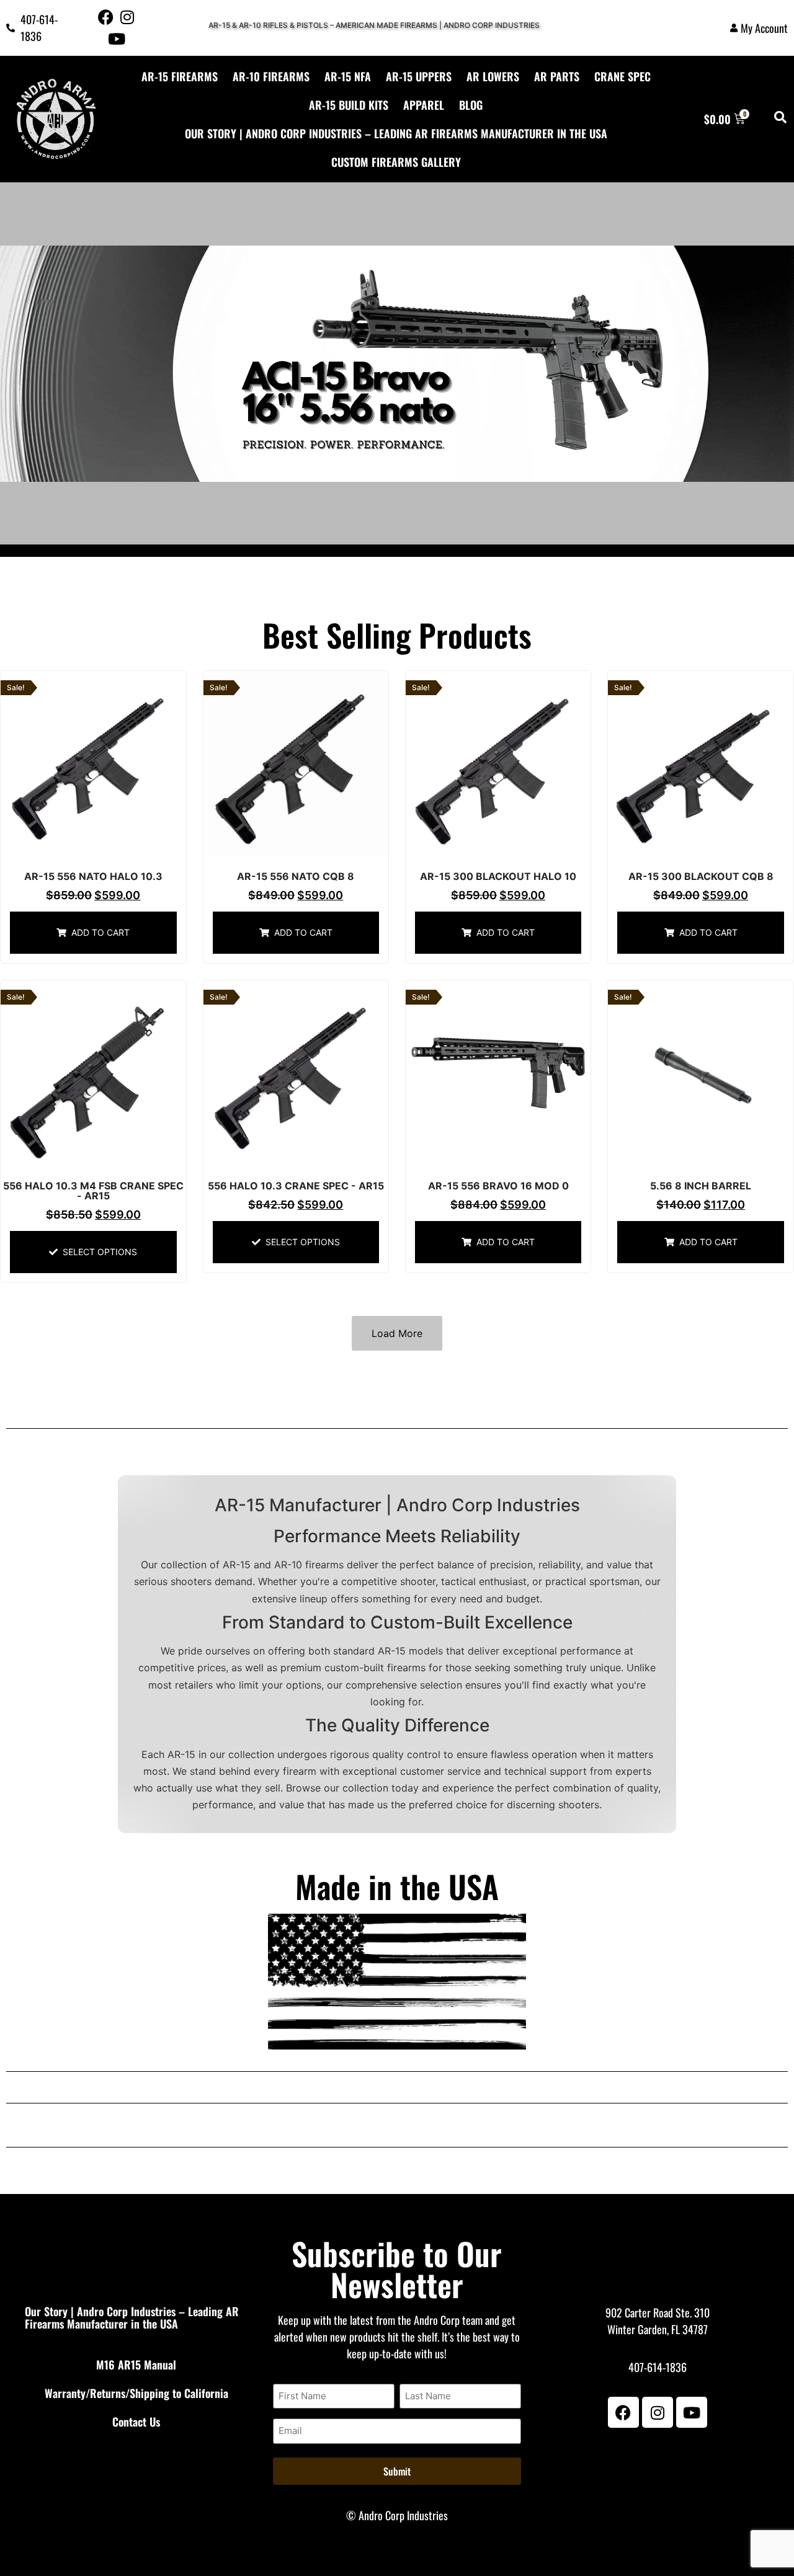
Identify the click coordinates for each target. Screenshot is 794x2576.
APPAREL (424, 105)
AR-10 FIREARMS (271, 76)
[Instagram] (127, 17)
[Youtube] (116, 39)
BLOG (471, 105)
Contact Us (136, 2422)
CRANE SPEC (622, 76)
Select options (100, 1252)
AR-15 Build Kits (349, 105)
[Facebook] (106, 17)
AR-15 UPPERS (419, 76)
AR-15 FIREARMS (180, 76)
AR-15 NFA (348, 76)
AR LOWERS (493, 76)
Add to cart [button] (100, 932)
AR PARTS (557, 76)
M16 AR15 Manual (136, 2365)
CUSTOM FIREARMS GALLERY (396, 162)
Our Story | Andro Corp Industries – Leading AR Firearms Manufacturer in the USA (396, 133)
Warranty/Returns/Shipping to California (136, 2393)
